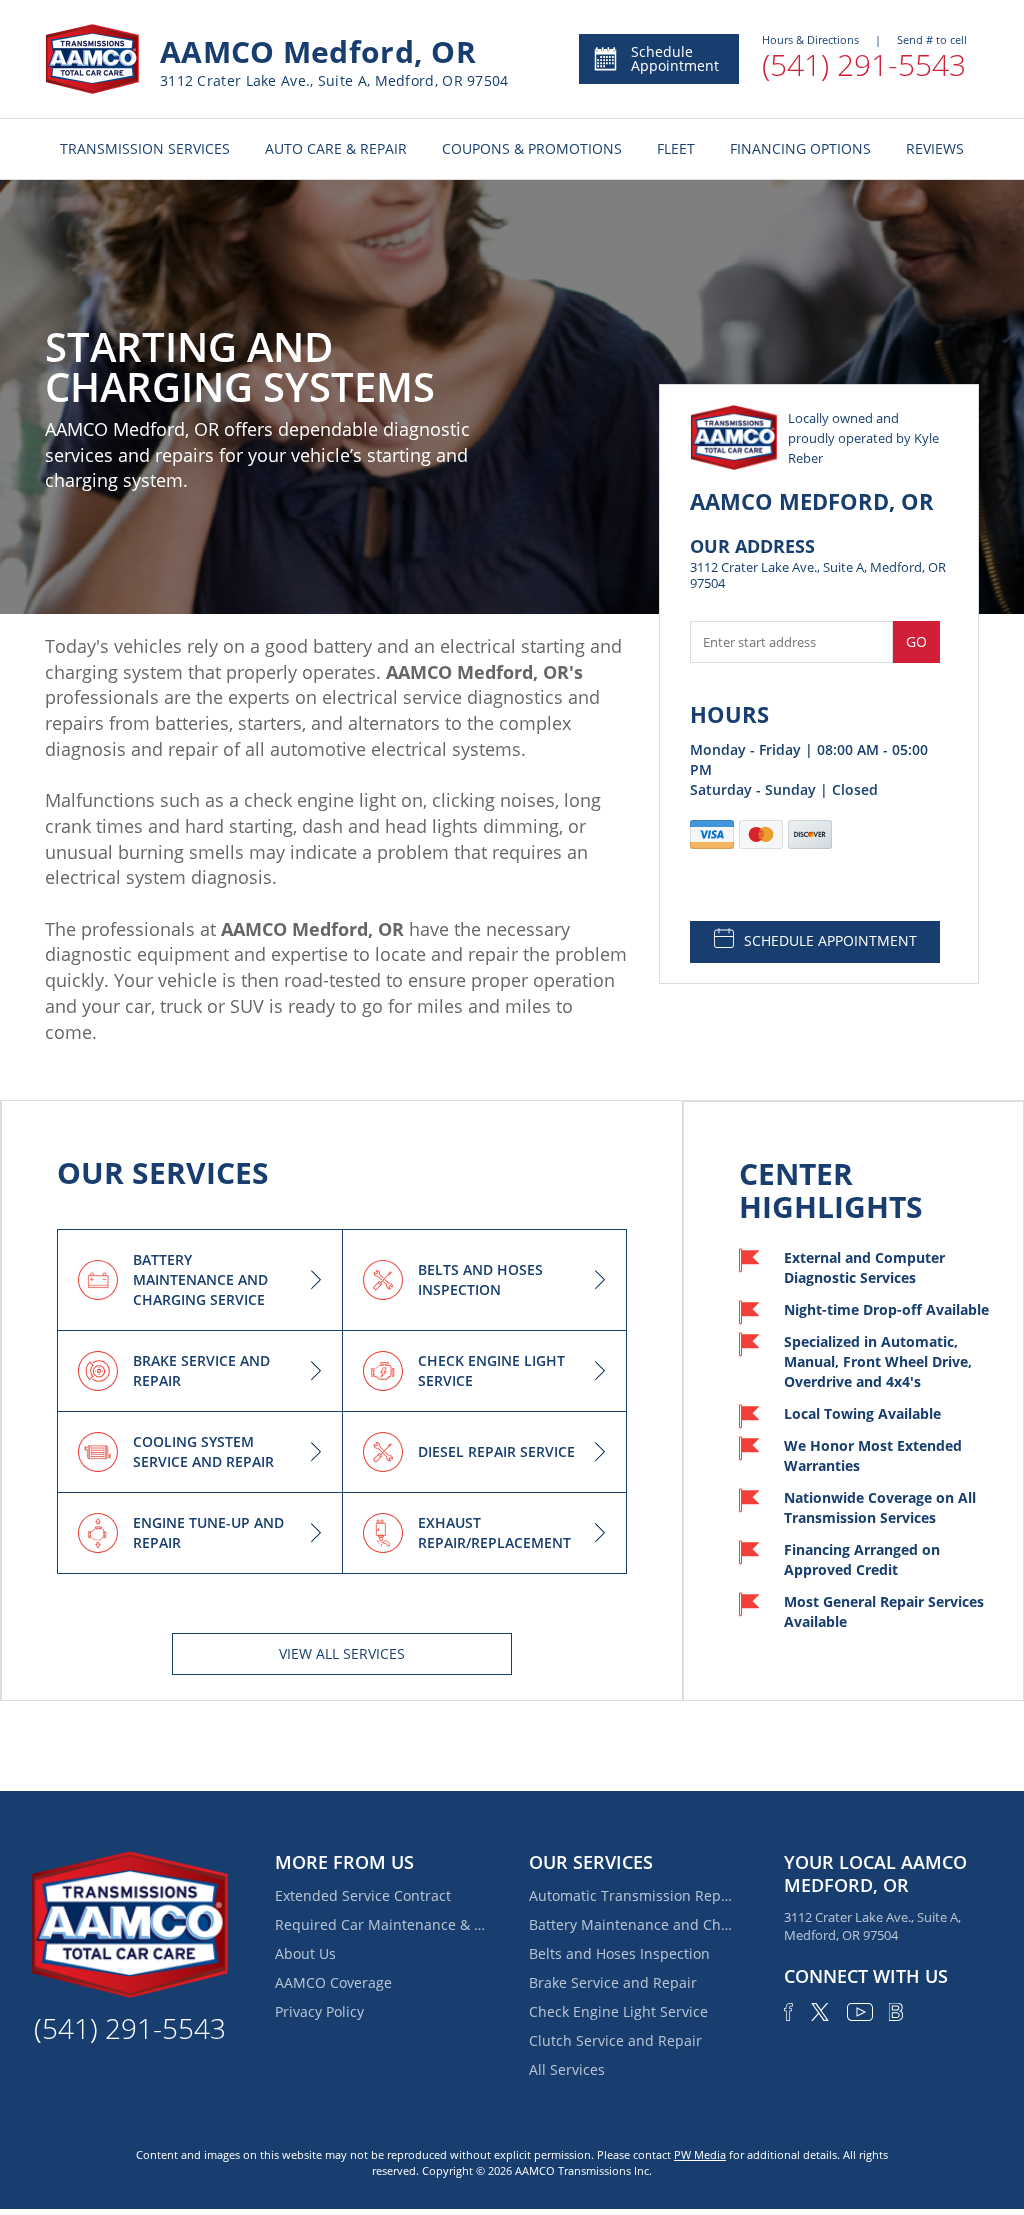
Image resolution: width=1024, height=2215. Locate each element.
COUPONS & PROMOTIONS (532, 148)
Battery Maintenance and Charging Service (634, 1924)
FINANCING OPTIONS (800, 148)
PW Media (700, 2154)
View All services (342, 1653)
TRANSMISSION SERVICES (145, 148)
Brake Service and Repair (613, 1982)
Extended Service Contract (363, 1895)
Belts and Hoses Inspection (619, 1953)
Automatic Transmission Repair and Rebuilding (634, 1895)
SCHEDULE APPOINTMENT (830, 940)
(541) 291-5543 (864, 64)
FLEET (676, 148)
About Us (305, 1953)
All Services (567, 2069)
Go (916, 641)
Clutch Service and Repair (615, 2040)
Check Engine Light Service (618, 2011)
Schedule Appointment (675, 58)
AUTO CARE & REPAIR (336, 148)
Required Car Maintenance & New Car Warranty (380, 1924)
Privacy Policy (319, 2011)
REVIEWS (935, 148)
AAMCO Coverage (333, 1982)
